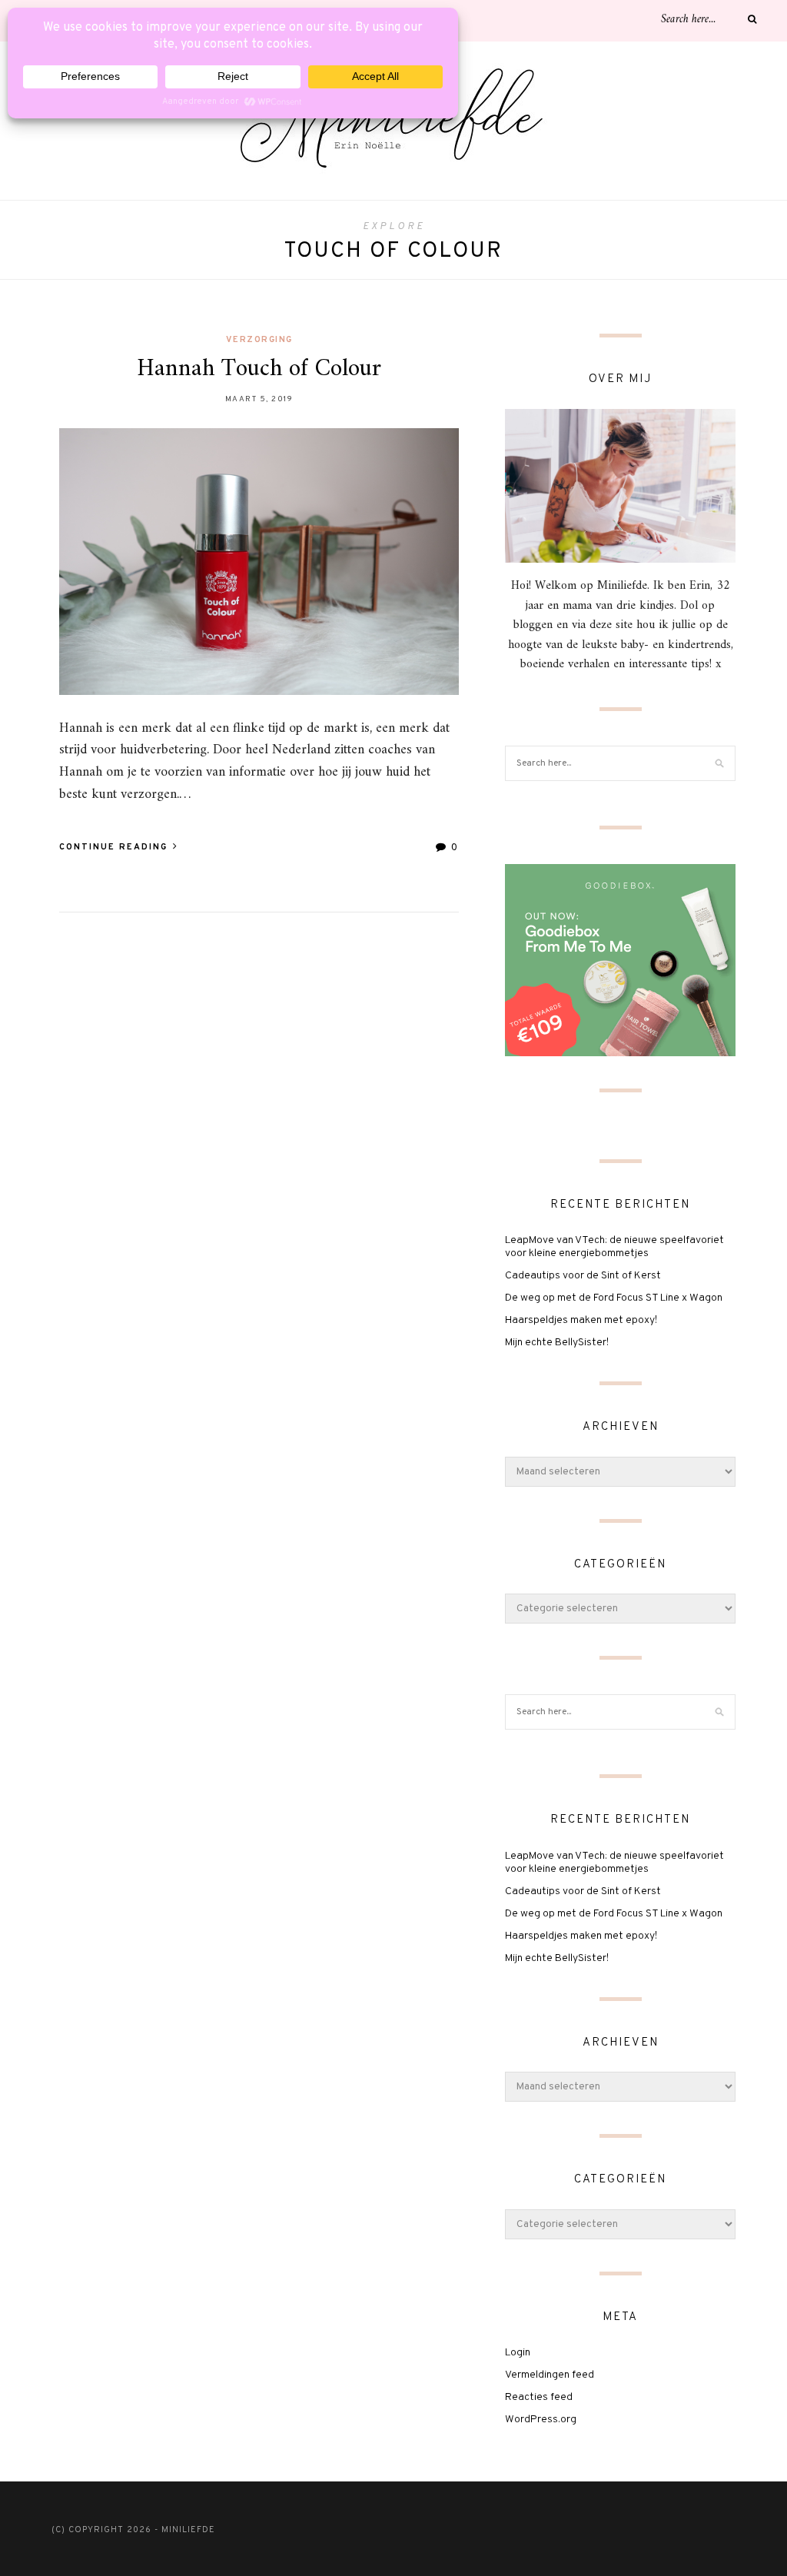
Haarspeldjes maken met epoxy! (581, 1320)
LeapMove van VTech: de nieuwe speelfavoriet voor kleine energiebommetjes (614, 1247)
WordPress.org (541, 2420)
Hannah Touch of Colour (259, 369)
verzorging (259, 340)
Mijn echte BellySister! (557, 1343)
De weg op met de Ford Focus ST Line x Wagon (614, 1298)
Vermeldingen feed (550, 2375)
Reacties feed (539, 2397)
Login (518, 2353)
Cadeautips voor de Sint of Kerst (583, 1276)
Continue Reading (115, 847)
